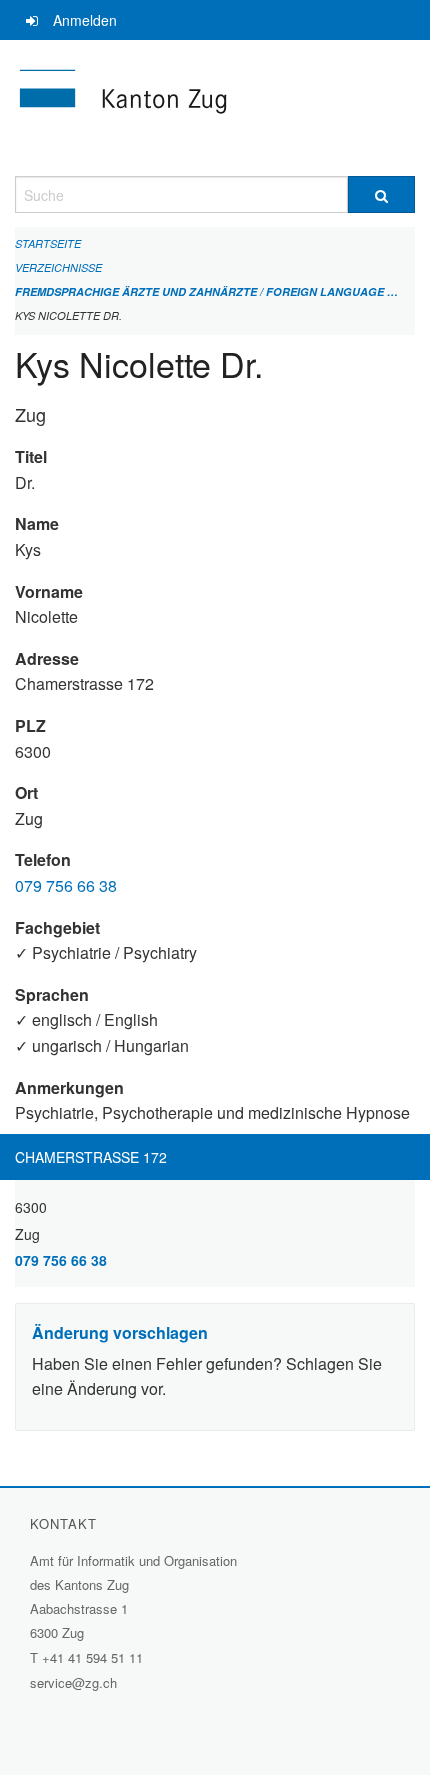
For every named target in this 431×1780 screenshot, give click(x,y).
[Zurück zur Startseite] (215, 108)
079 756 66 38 (66, 885)
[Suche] (381, 194)
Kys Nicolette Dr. (68, 315)
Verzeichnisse (58, 267)
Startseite (48, 243)
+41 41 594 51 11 (92, 1657)
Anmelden (85, 20)
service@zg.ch (73, 1682)
